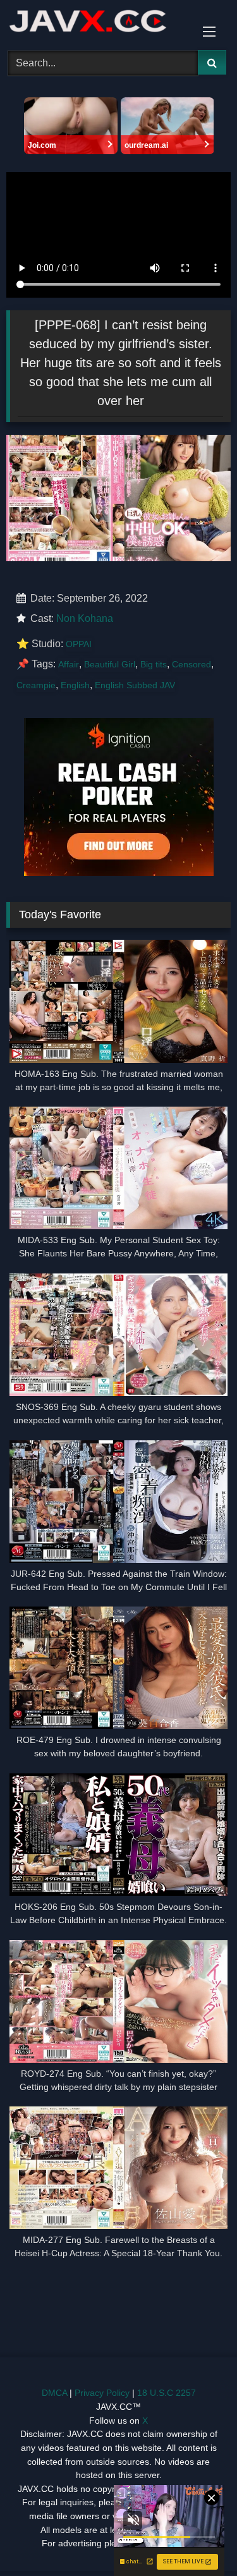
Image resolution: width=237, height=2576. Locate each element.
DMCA (54, 2393)
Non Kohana (85, 618)
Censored (191, 664)
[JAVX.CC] (97, 23)
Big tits (154, 664)
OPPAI (79, 644)
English (75, 685)
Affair (69, 664)
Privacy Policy (102, 2393)
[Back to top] (198, 2538)
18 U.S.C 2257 (167, 2393)
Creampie (36, 685)
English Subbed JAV (135, 685)
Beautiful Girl (110, 664)
